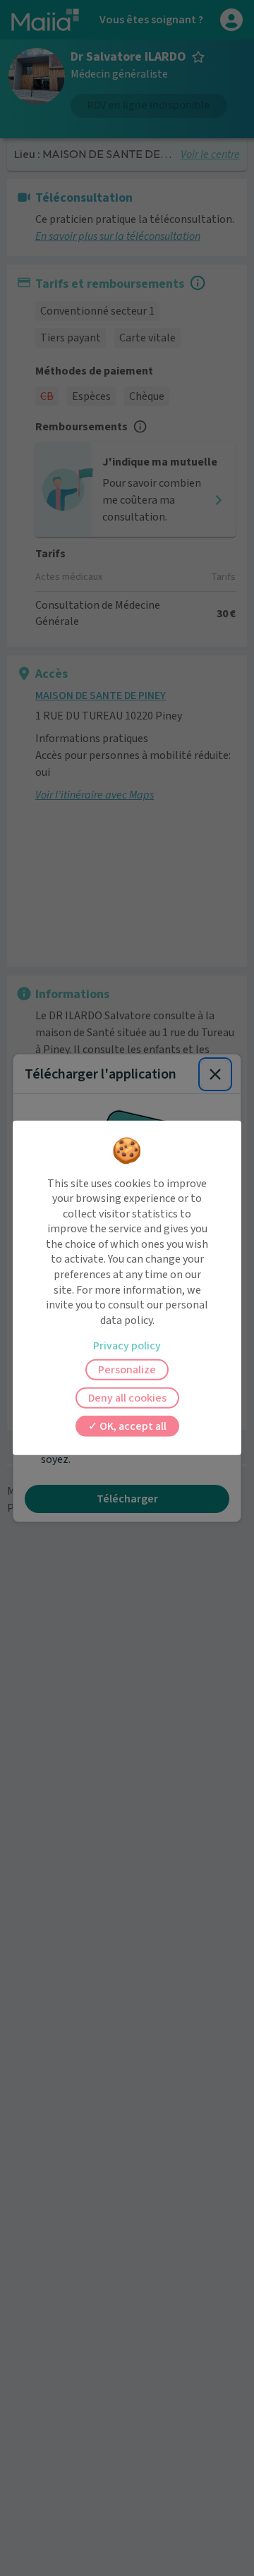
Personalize (127, 1370)
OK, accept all (132, 1426)
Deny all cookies (127, 1398)
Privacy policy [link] (127, 1346)
